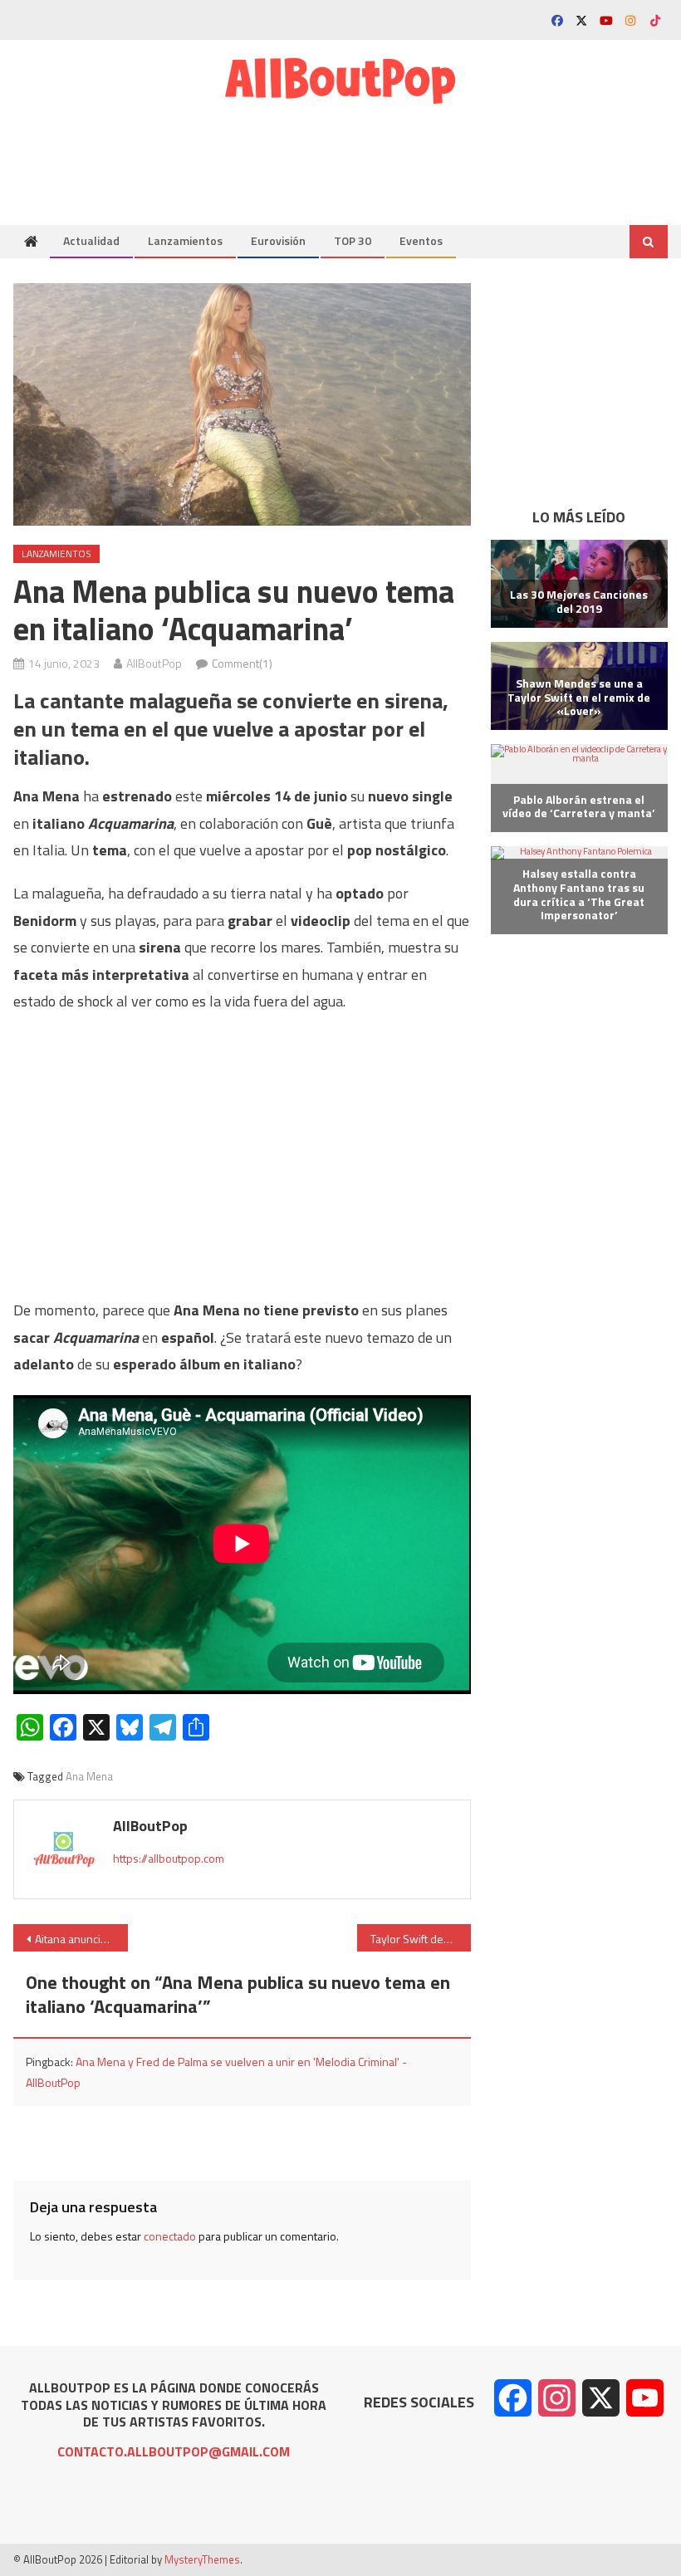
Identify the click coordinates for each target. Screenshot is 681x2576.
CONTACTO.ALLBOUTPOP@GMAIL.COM (174, 2451)
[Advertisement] (365, 156)
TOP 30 (353, 240)
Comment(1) (242, 663)
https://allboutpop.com (169, 1858)
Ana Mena (89, 1776)
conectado (170, 2236)
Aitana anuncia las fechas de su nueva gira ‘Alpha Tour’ (81, 1939)
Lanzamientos (185, 240)
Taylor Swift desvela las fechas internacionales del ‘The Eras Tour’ (421, 1939)
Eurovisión (278, 240)
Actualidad (91, 240)
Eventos (421, 240)
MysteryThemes (202, 2559)
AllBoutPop (154, 663)
